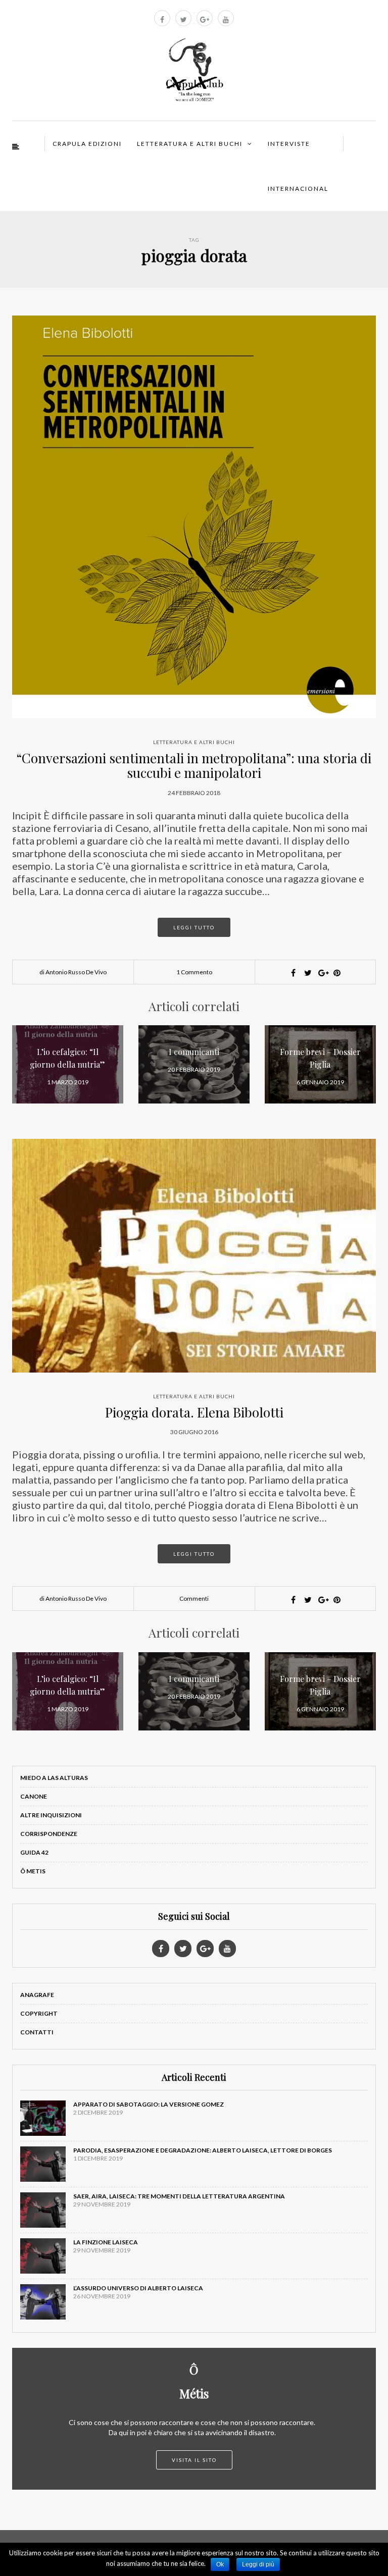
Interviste (289, 144)
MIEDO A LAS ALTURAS (54, 1778)
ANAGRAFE (37, 1995)
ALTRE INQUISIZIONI (51, 1815)
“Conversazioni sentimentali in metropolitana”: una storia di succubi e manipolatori (194, 765)
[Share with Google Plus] (322, 973)
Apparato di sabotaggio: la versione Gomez (149, 2104)
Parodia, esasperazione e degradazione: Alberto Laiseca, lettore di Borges (203, 2150)
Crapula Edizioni (87, 144)
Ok (220, 2564)
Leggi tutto (194, 927)
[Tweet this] (308, 973)
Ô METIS (33, 1871)
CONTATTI (37, 2032)
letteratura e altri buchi (194, 742)
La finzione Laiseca (106, 2242)
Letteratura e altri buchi (190, 144)
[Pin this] (337, 973)
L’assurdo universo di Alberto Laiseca (138, 2288)
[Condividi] (293, 973)
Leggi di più (258, 2564)
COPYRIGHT (39, 2013)
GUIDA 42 (34, 1852)
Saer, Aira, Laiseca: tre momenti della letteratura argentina (179, 2196)
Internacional (298, 189)
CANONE (34, 1796)
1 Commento (194, 972)
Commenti (194, 1598)
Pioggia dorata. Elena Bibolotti (194, 1412)
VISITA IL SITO (194, 2460)
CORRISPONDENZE (49, 1834)
